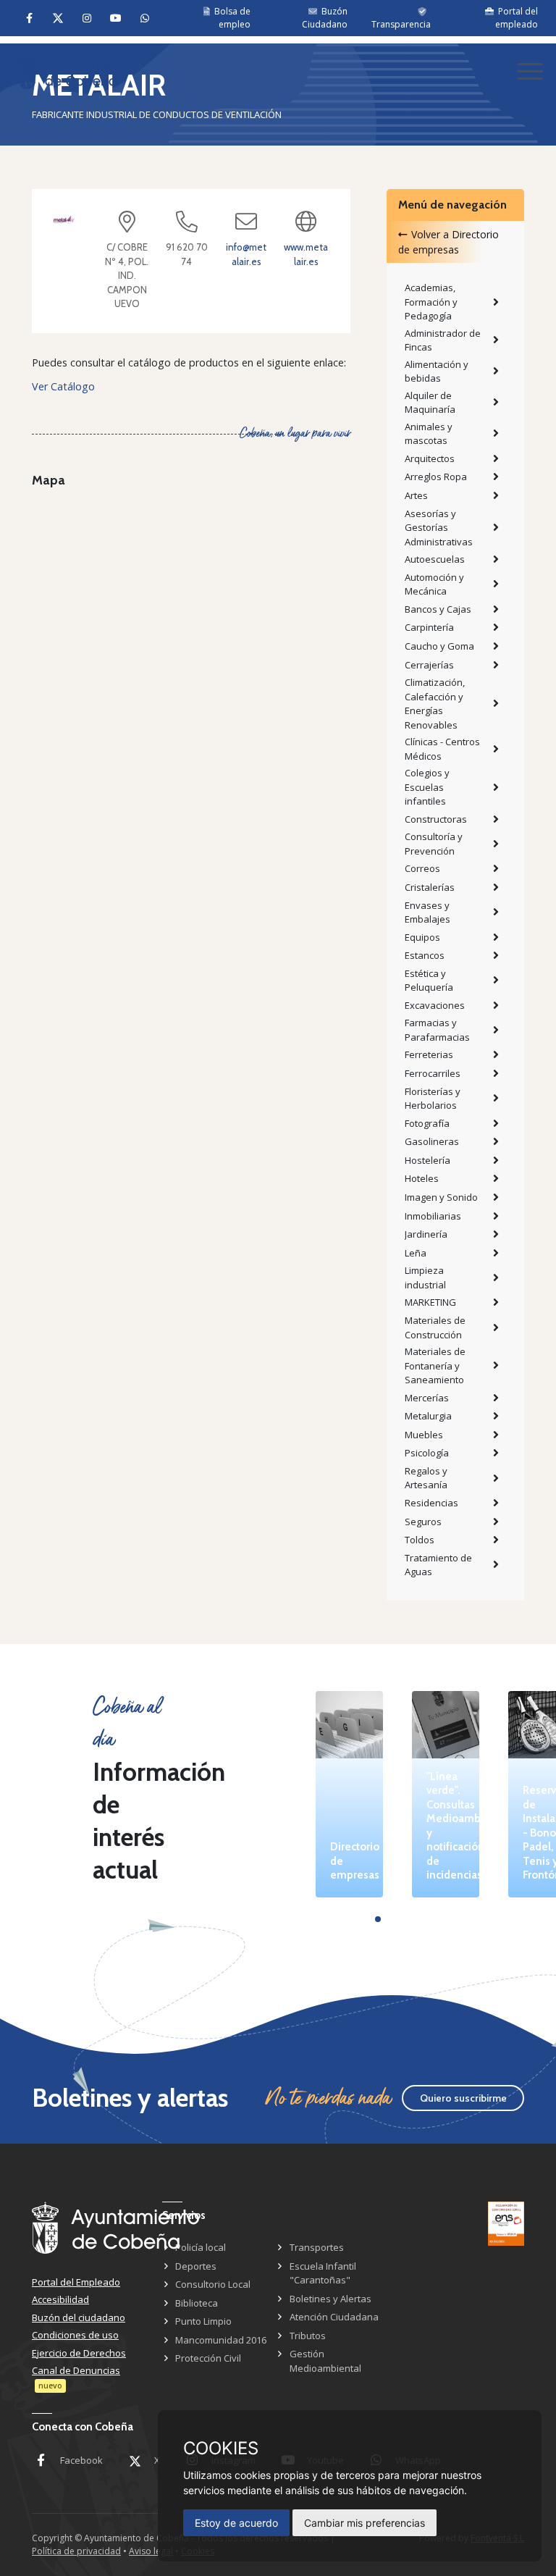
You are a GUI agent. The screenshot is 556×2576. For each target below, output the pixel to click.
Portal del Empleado (76, 2282)
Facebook (81, 2460)
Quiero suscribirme (463, 2098)
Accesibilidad (60, 2299)
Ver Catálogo (63, 386)
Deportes (196, 2266)
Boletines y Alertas (330, 2299)
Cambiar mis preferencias (365, 2523)
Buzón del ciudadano (79, 2317)
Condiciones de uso (75, 2335)
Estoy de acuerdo (236, 2523)
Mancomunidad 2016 (221, 2340)
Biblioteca (197, 2303)
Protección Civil (208, 2358)
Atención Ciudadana (334, 2317)
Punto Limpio (203, 2321)
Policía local (201, 2247)
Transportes (317, 2247)
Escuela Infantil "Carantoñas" (323, 2273)
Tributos (308, 2336)
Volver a (448, 242)
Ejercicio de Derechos (79, 2353)
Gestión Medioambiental (325, 2361)
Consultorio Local (213, 2284)
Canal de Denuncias (76, 2370)
